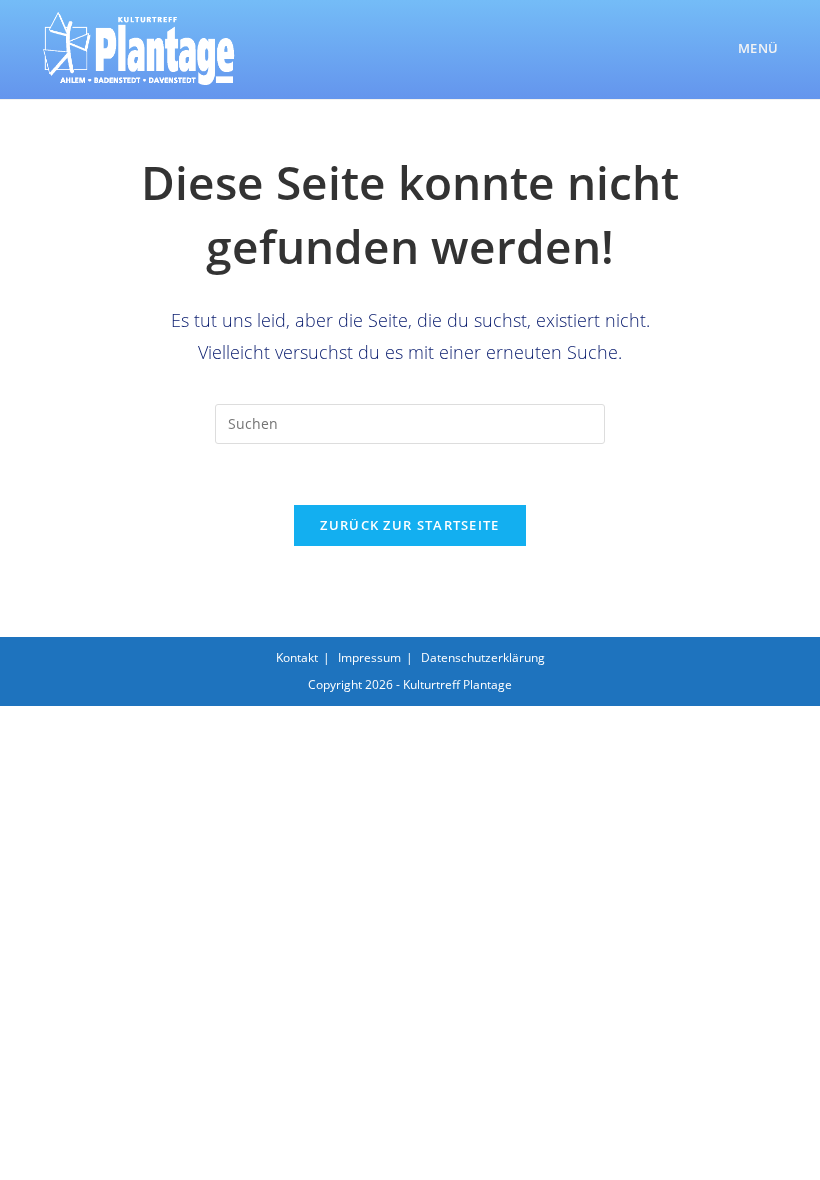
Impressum (369, 657)
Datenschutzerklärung (483, 657)
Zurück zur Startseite (409, 525)
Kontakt (297, 657)
